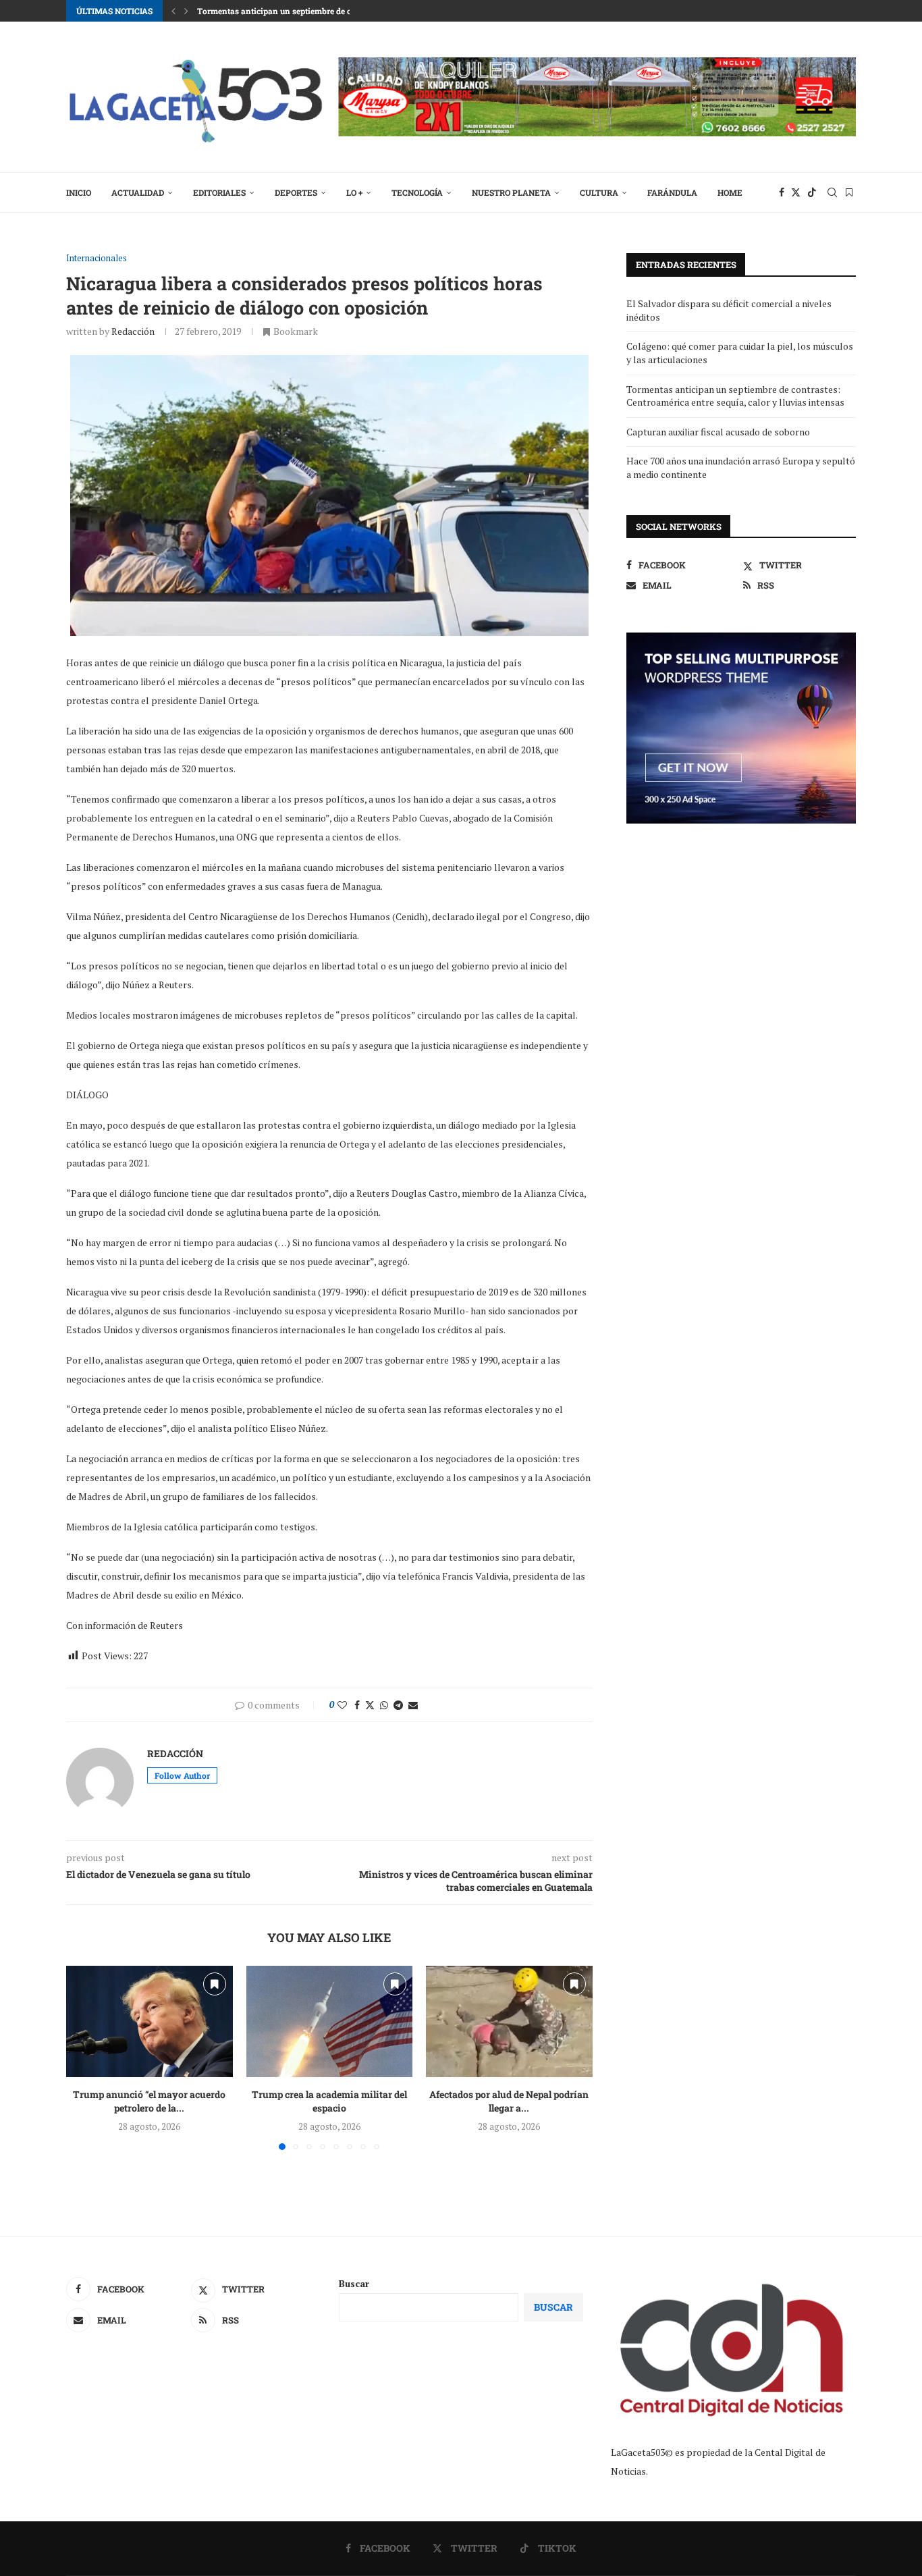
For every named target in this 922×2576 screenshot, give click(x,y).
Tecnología (417, 192)
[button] (173, 11)
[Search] (832, 192)
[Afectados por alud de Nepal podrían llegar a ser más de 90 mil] (509, 2021)
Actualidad (138, 192)
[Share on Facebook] (357, 1705)
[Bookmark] (849, 192)
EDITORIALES (219, 192)
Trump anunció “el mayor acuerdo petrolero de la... (149, 2102)
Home (730, 192)
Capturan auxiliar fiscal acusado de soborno (718, 432)
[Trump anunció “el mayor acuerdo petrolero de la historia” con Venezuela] (150, 2021)
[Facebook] (782, 192)
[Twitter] (796, 192)
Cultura (599, 192)
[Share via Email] (413, 1705)
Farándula (672, 192)
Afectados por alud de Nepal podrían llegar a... (510, 2102)
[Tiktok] (812, 192)
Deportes (296, 192)
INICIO (79, 192)
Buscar (354, 2283)
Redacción (133, 331)
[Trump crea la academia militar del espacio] (330, 2021)
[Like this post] (342, 1705)
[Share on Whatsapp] (384, 1705)
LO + (354, 192)
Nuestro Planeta (511, 192)
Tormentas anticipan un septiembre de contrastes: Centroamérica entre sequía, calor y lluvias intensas (735, 396)
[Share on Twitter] (370, 1705)
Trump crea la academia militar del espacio (329, 2102)
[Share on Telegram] (398, 1705)
